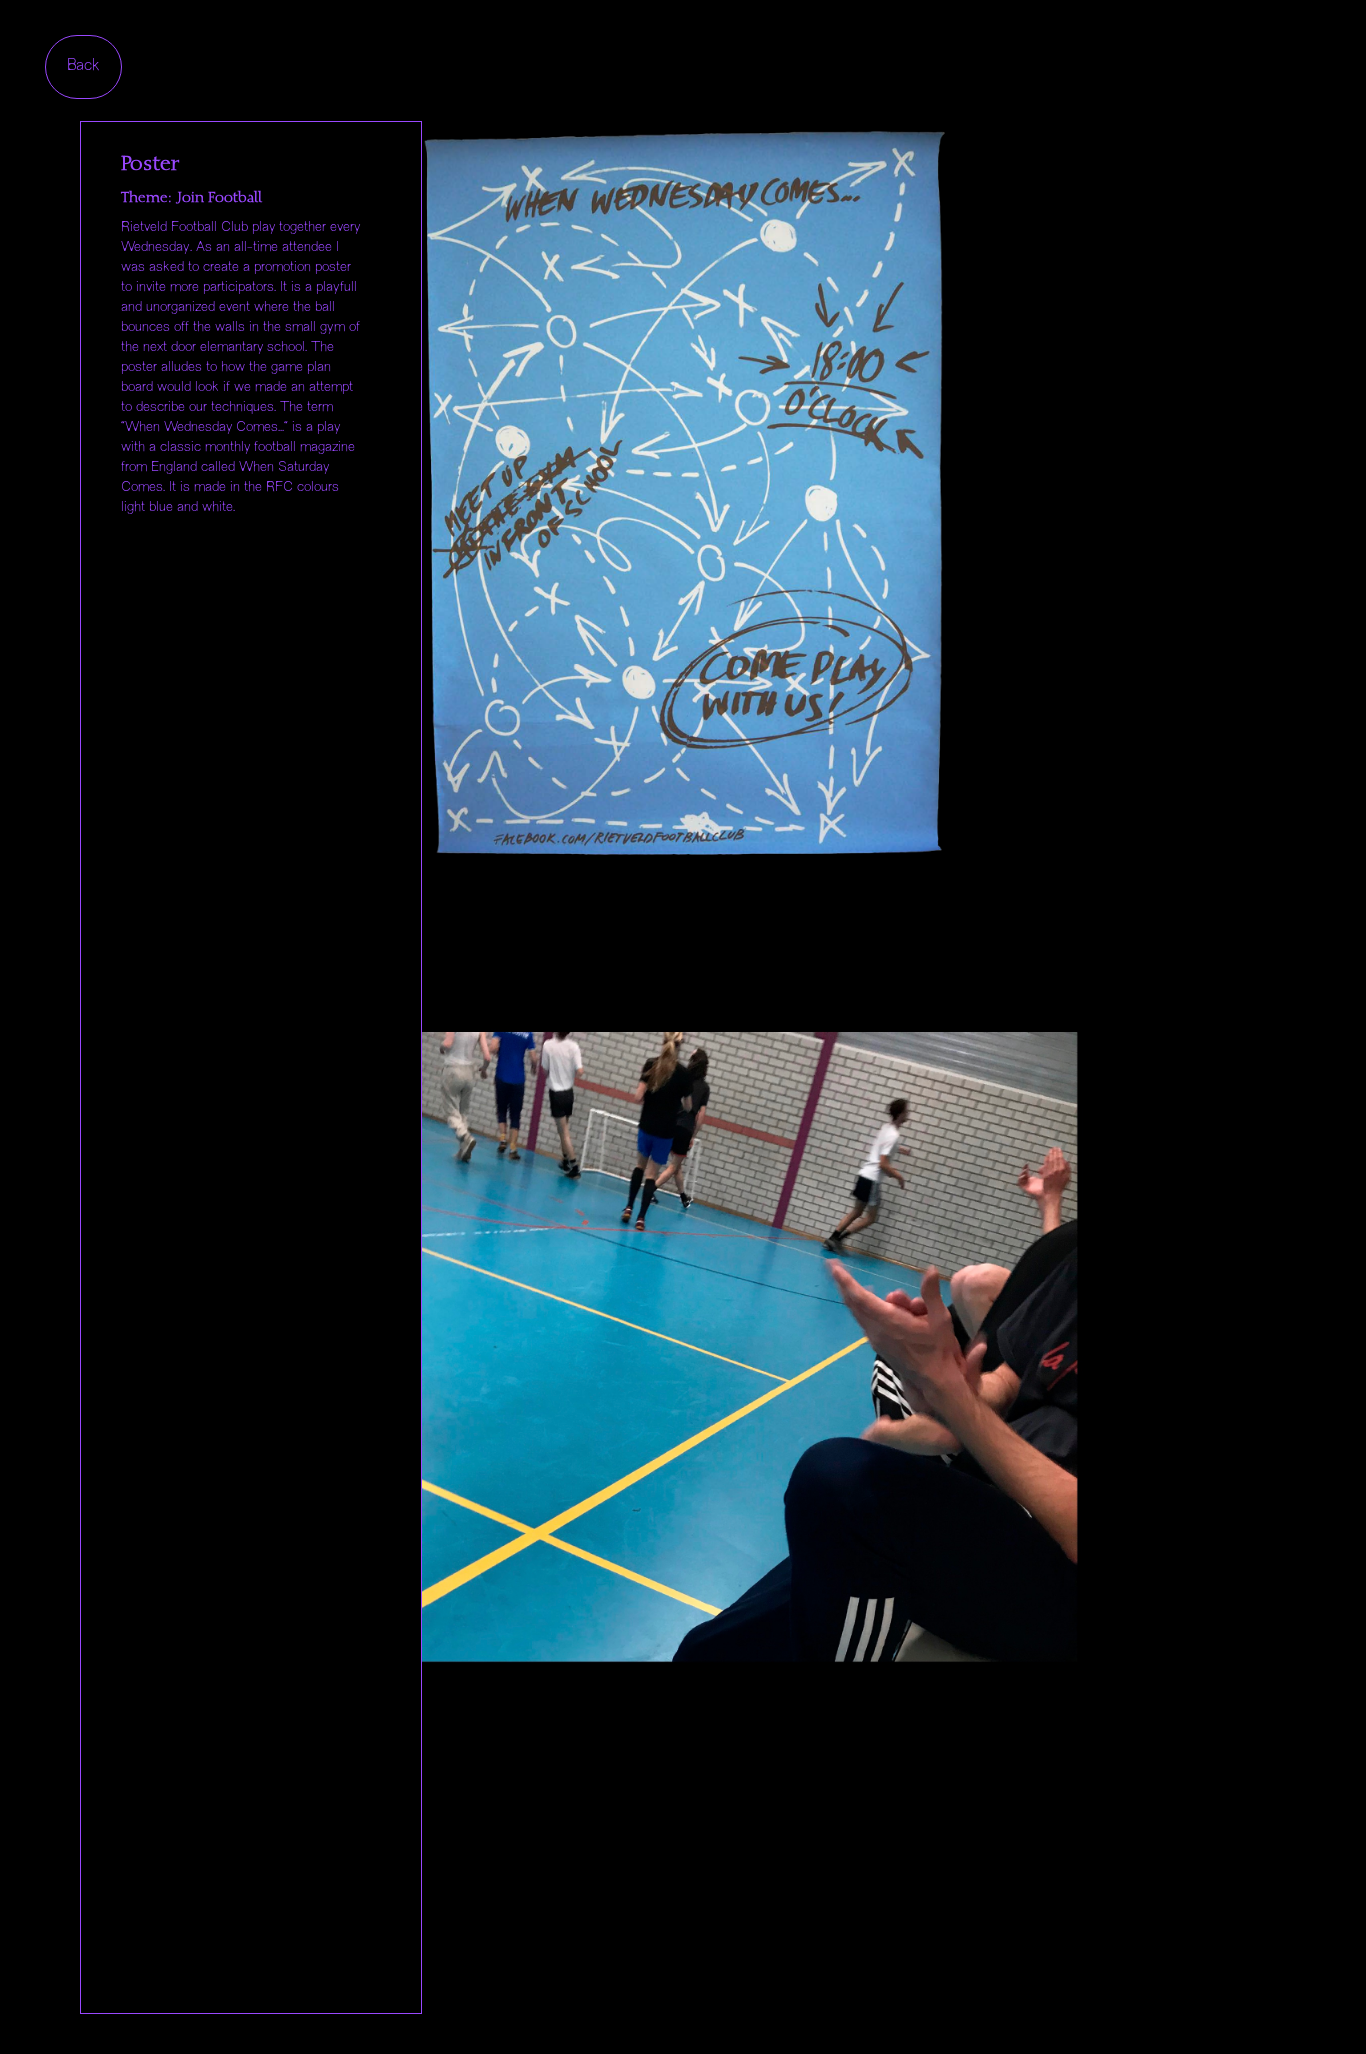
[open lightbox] (673, 505)
